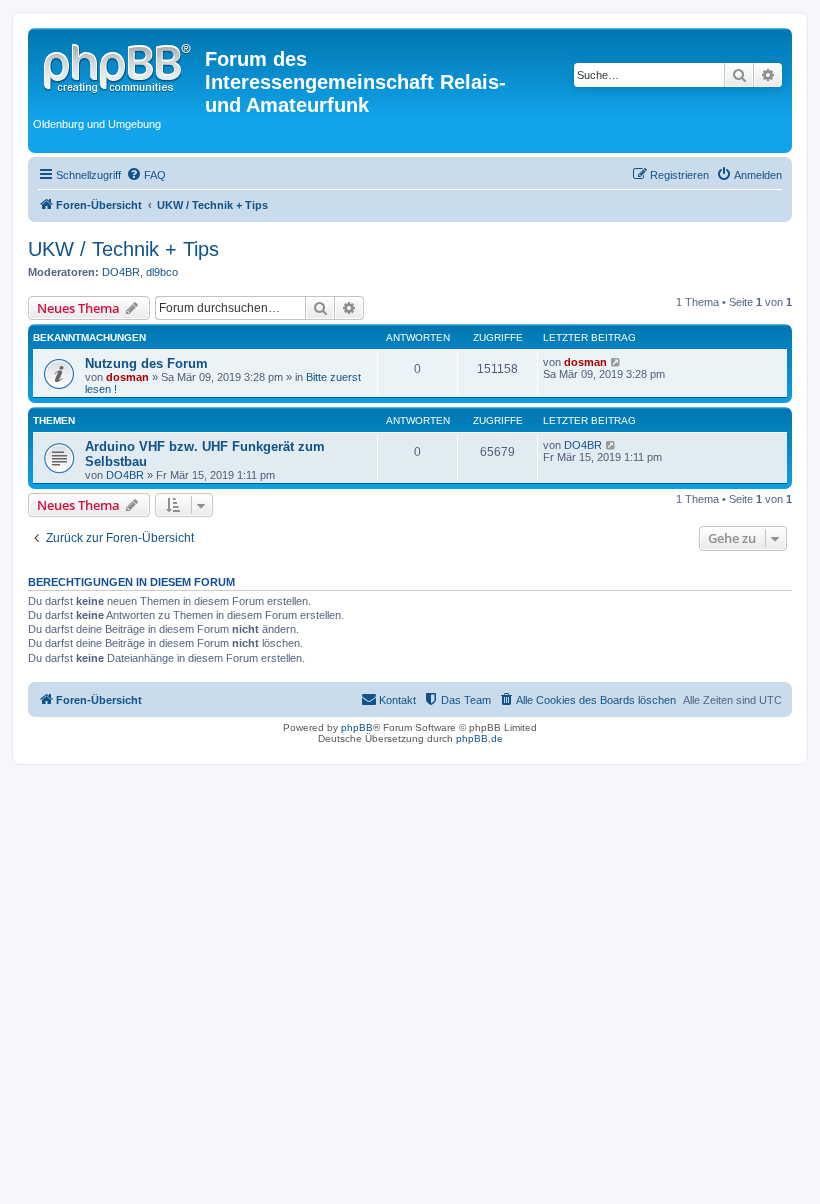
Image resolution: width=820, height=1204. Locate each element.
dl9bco (162, 272)
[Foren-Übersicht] (119, 65)
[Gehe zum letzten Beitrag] (616, 362)
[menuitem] (146, 175)
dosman (127, 377)
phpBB (357, 727)
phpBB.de (479, 738)
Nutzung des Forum (146, 363)
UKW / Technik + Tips (123, 249)
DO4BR (121, 272)
